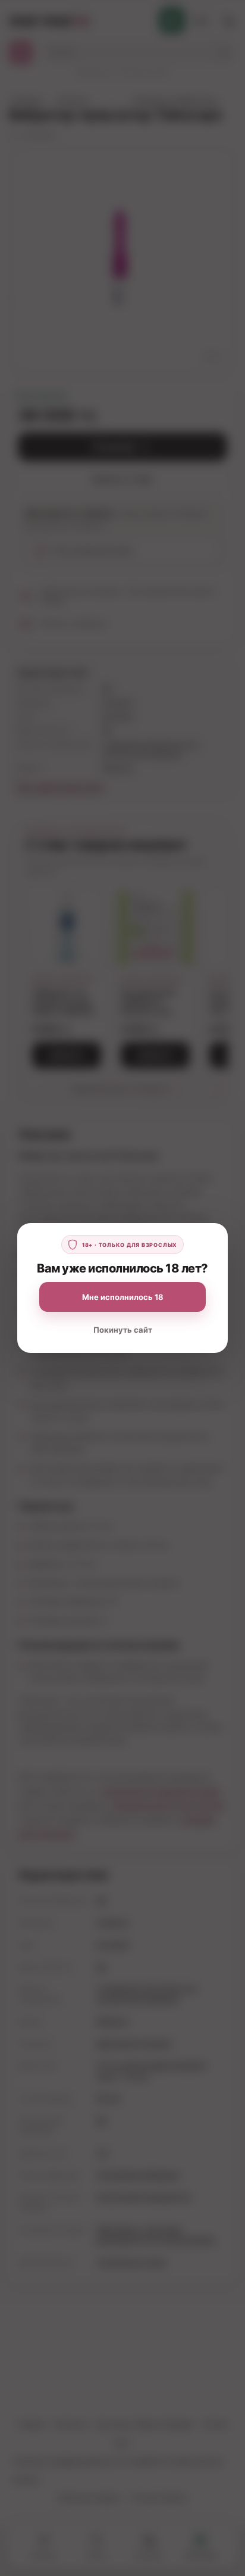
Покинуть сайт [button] (123, 1330)
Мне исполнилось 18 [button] (123, 1297)
